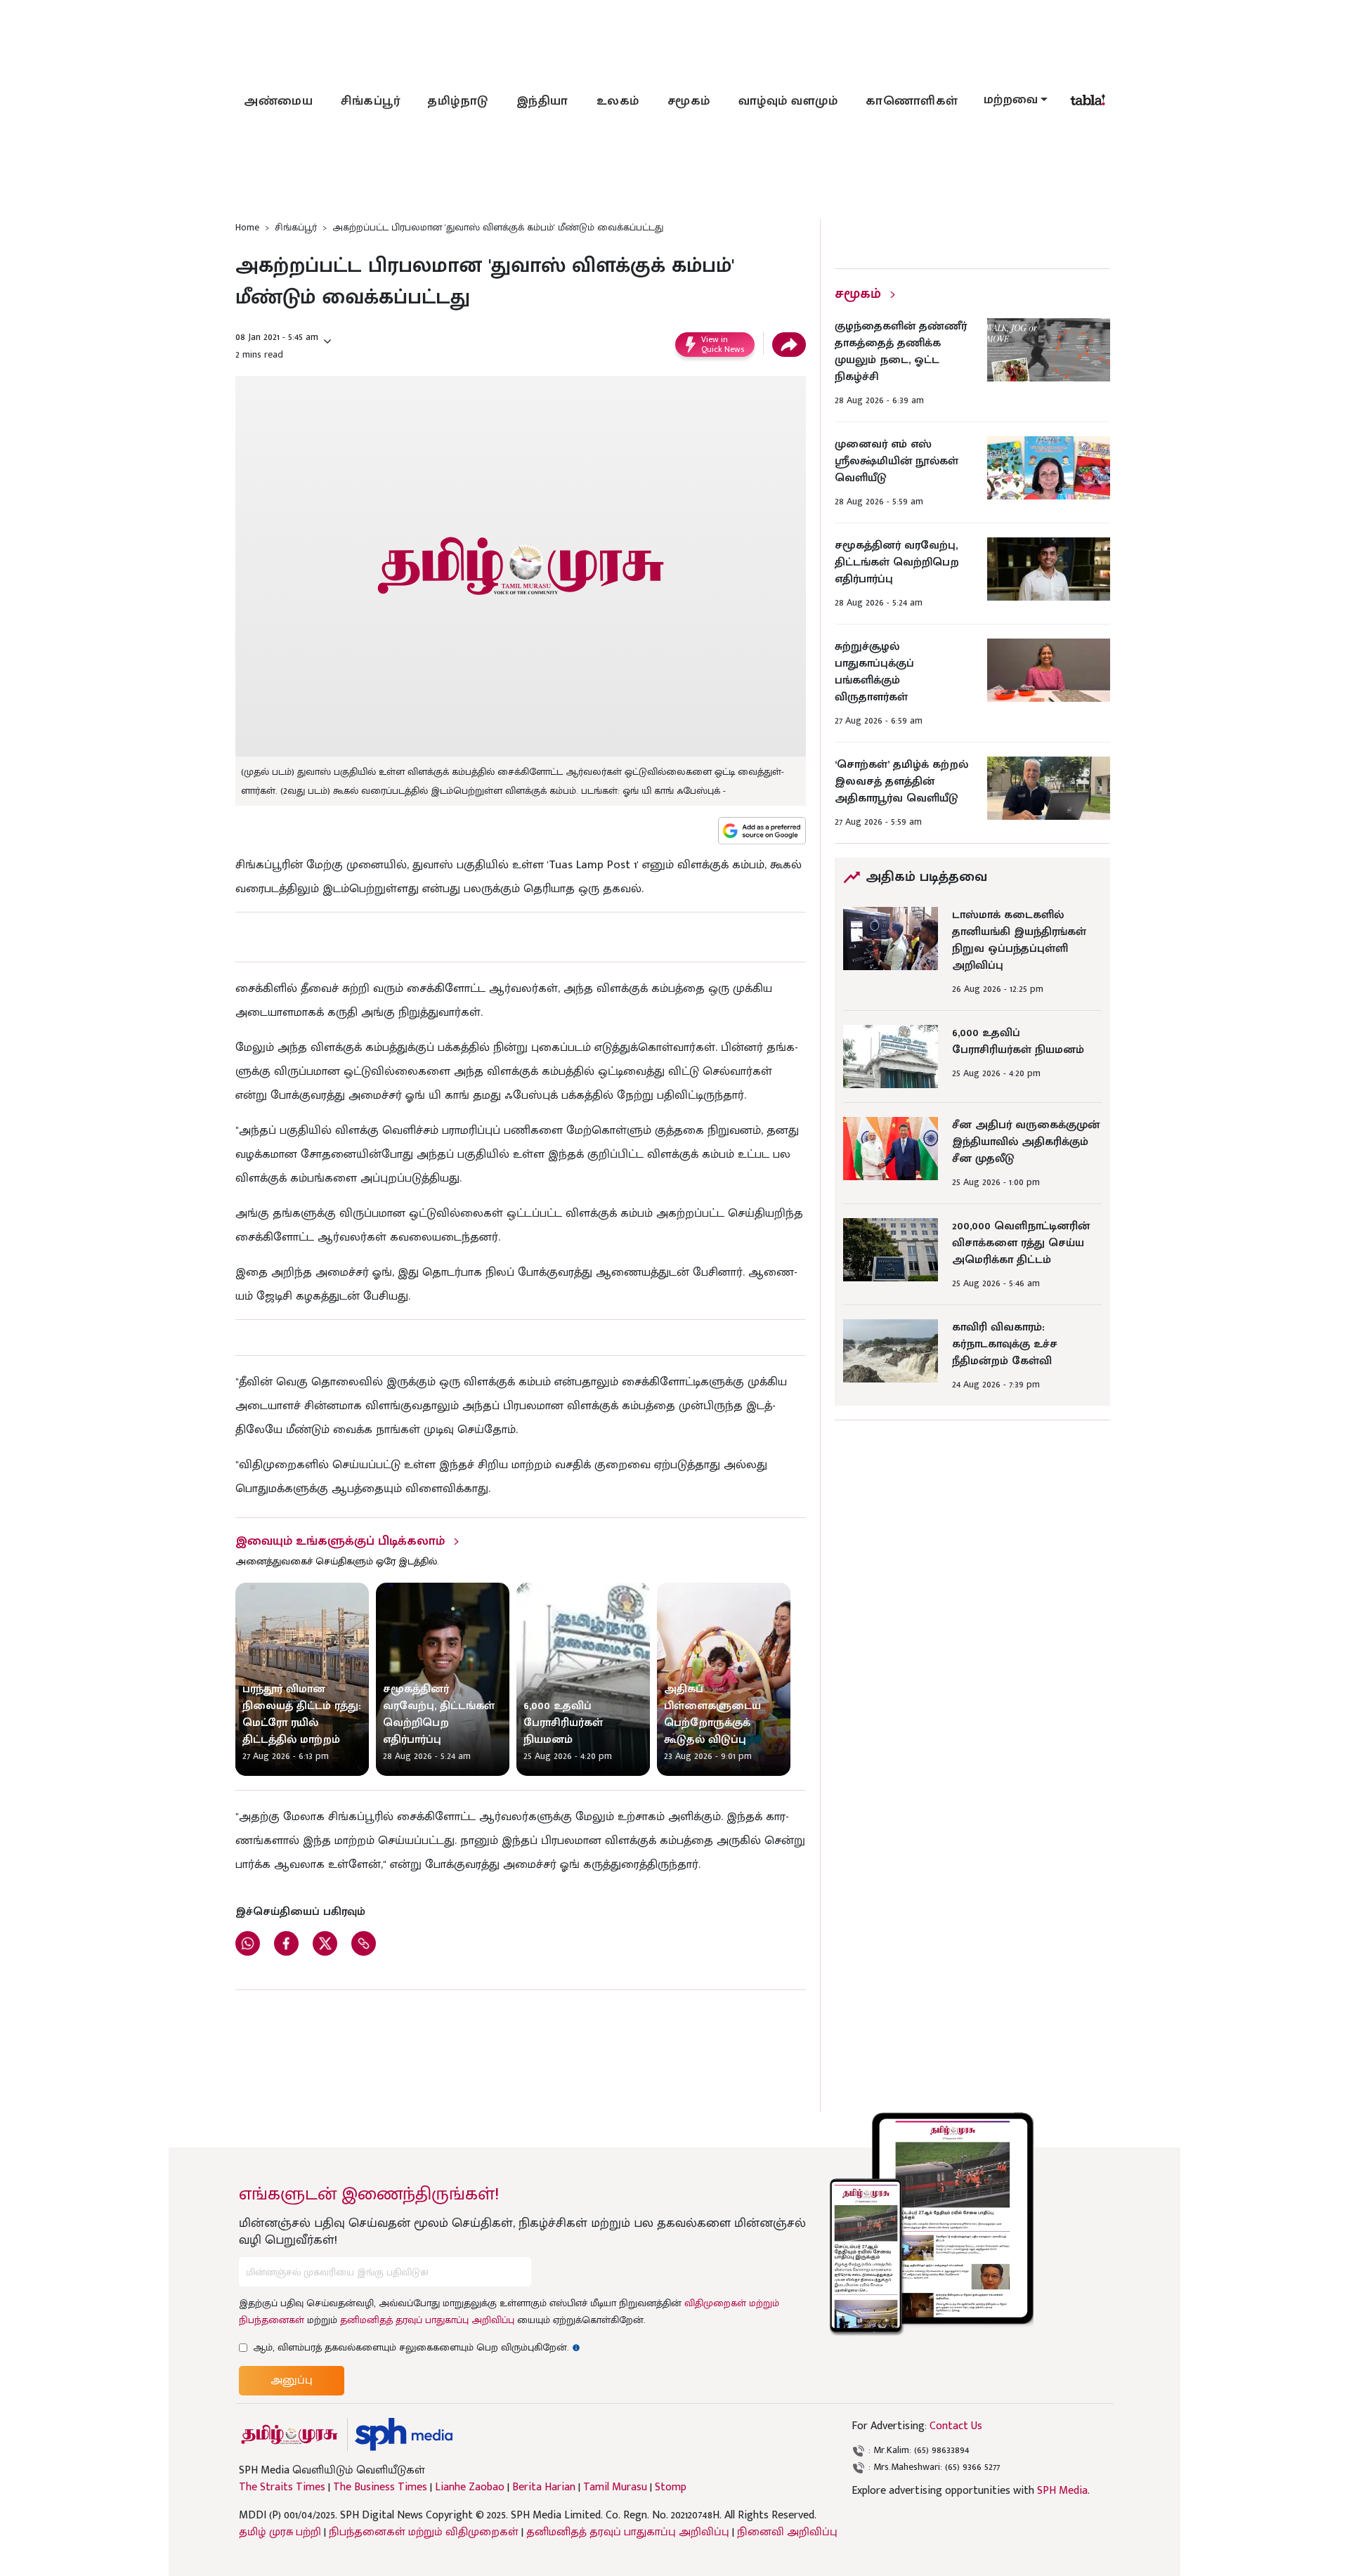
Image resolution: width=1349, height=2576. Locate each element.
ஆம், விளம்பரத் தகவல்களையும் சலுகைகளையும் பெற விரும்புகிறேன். (417, 2347)
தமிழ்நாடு (458, 101)
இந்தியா (542, 101)
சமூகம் (689, 101)
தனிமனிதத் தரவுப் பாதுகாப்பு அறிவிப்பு (427, 2320)
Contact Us (956, 2426)
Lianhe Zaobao (470, 2487)
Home (247, 227)
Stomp (671, 2487)
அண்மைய (278, 101)
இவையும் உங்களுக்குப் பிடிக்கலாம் (340, 1541)
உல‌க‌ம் (618, 101)
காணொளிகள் (912, 101)
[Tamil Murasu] (289, 2434)
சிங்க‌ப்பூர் (370, 101)
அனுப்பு (292, 2380)
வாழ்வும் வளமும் (788, 101)
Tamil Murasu (615, 2487)
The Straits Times (282, 2487)
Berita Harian (544, 2487)
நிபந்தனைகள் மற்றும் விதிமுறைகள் (424, 2532)
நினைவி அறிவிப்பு (787, 2532)
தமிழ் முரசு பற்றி (280, 2532)
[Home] (404, 2434)
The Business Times (380, 2487)
